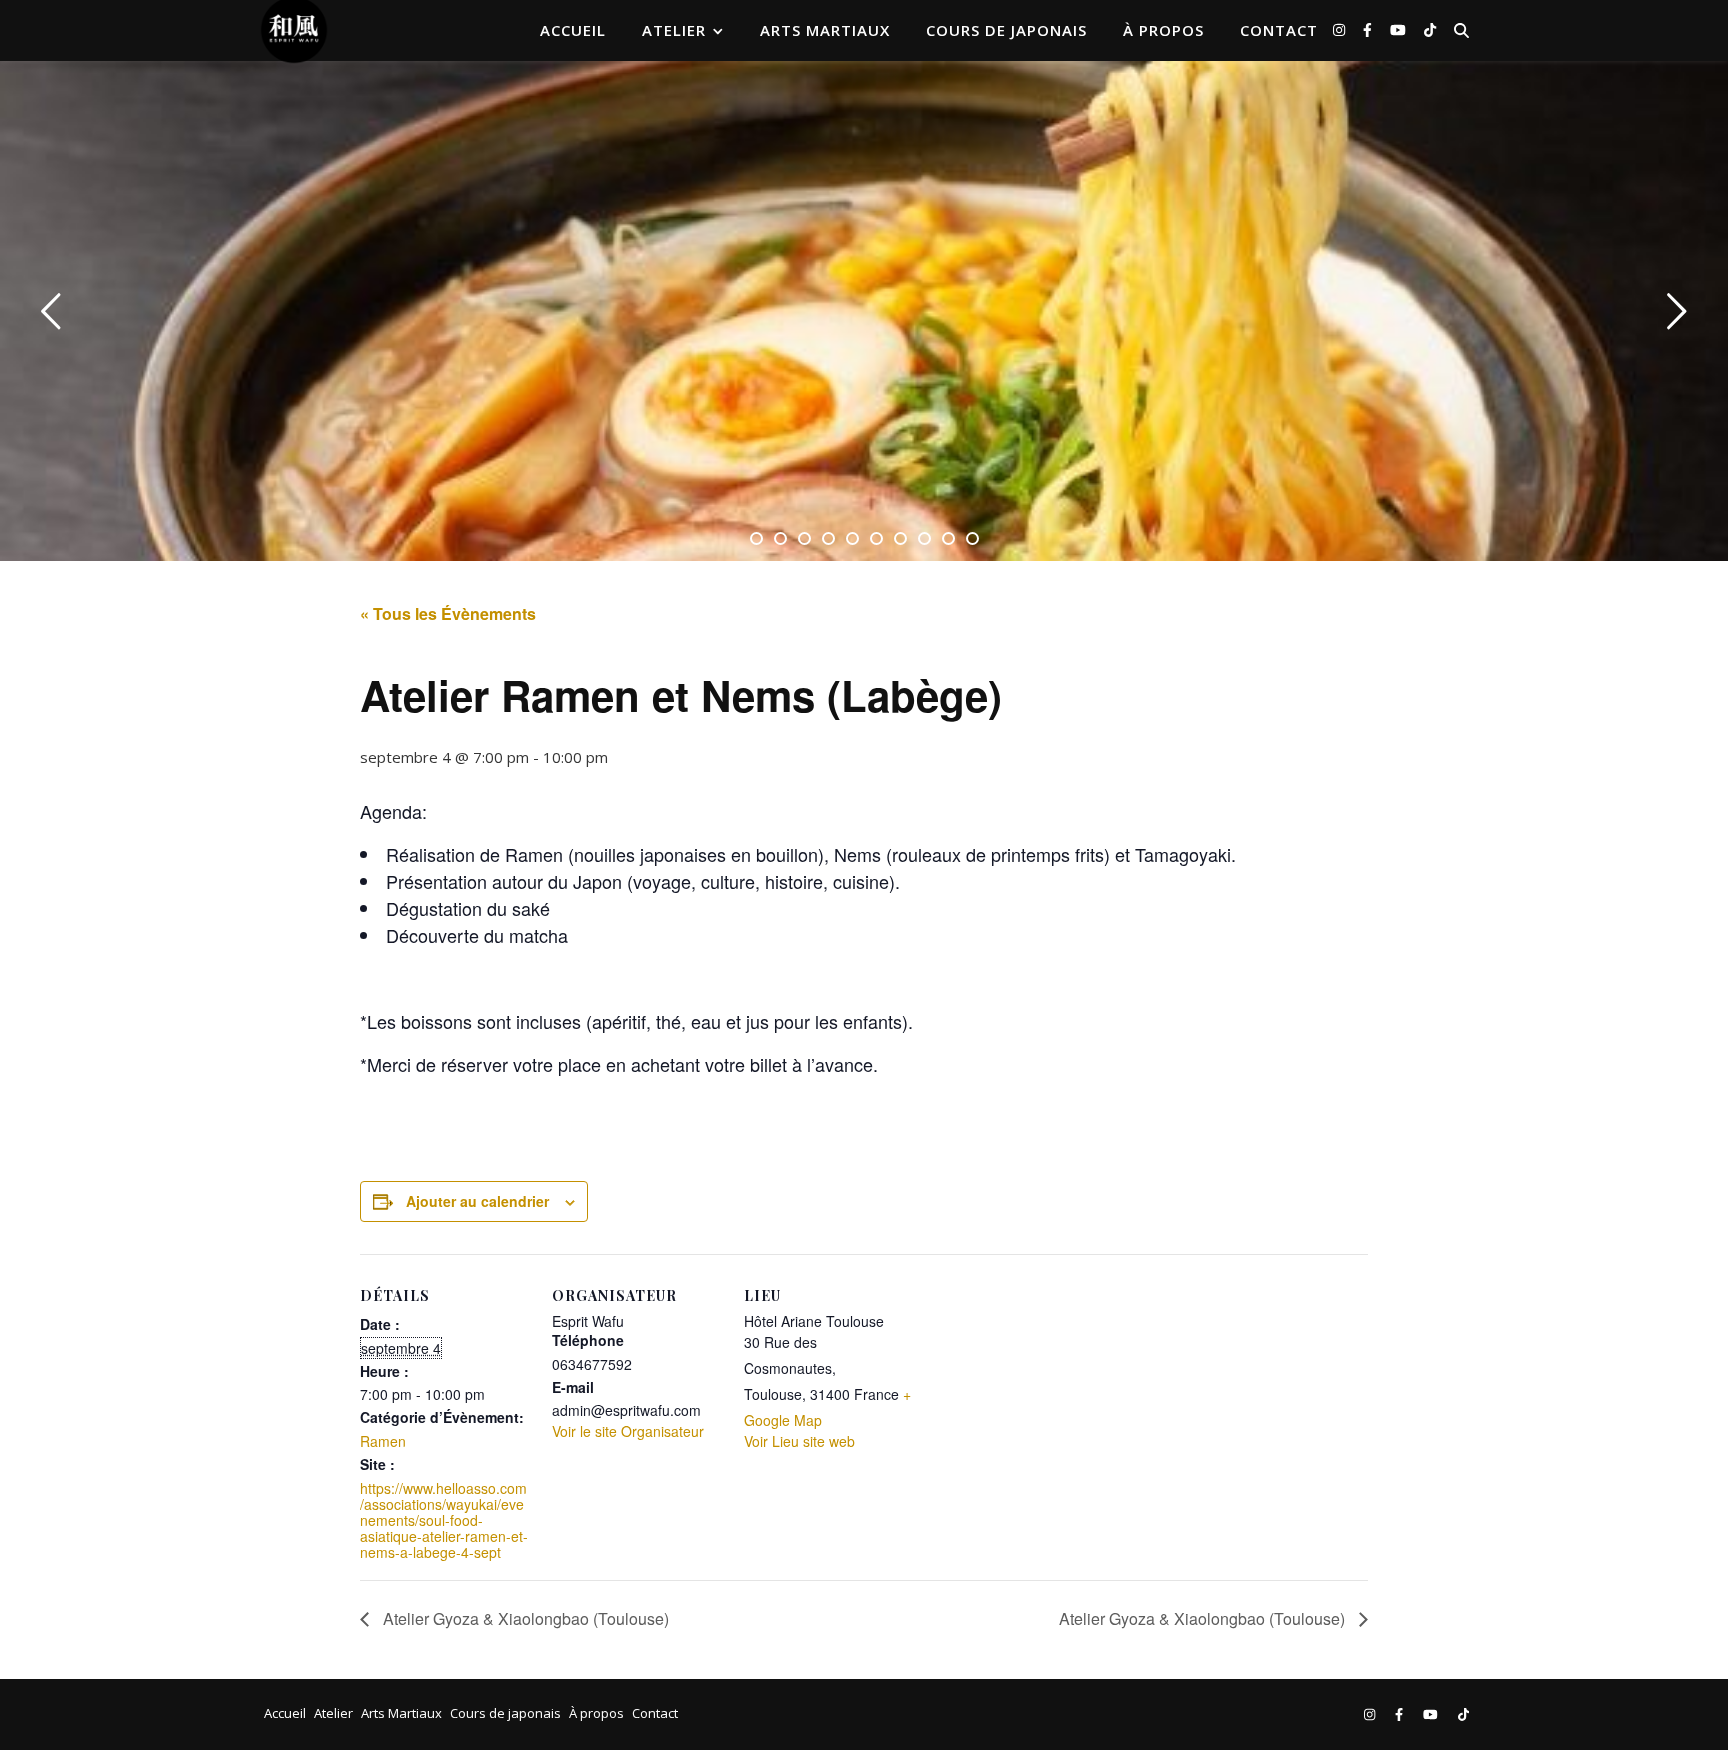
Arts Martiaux (825, 30)
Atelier (674, 30)
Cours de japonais (1006, 30)
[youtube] (1400, 29)
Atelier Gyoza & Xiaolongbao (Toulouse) (524, 1618)
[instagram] (1341, 29)
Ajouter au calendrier (477, 1201)
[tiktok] (1430, 29)
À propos (1163, 30)
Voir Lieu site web (799, 1441)
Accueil (573, 30)
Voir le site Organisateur (628, 1431)
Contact (1279, 30)
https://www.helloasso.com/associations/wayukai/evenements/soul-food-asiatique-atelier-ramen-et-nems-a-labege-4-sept (444, 1520)
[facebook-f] (1369, 29)
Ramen (383, 1441)
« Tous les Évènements (448, 613)
